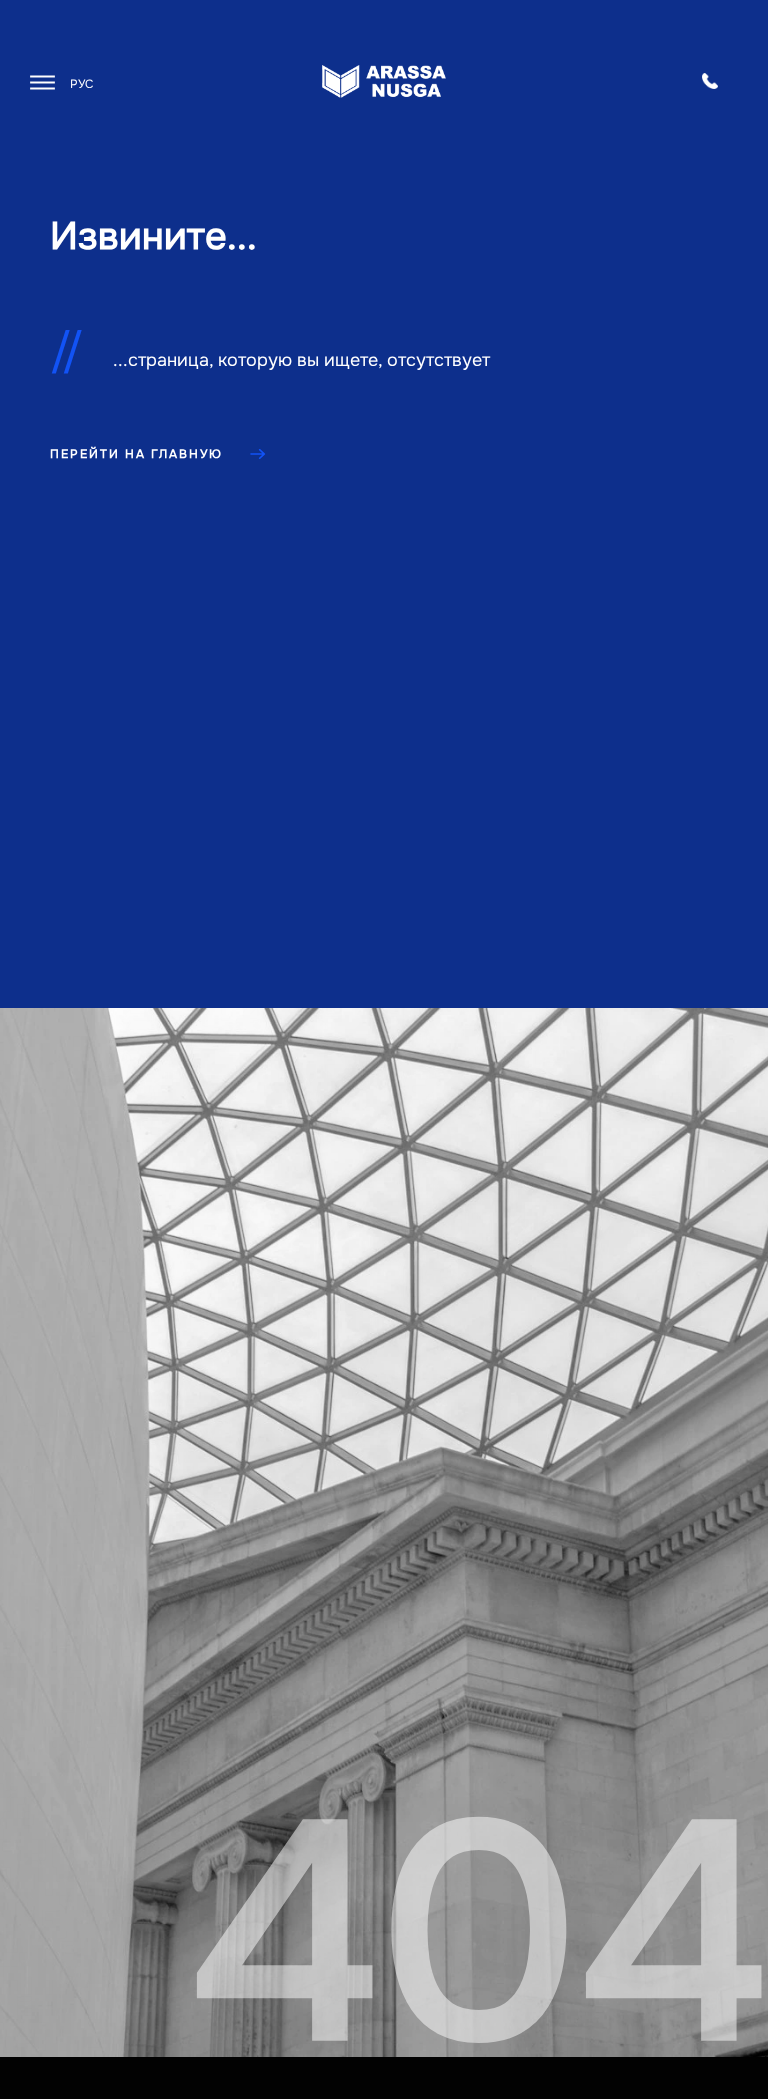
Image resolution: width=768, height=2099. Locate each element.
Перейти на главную (136, 454)
